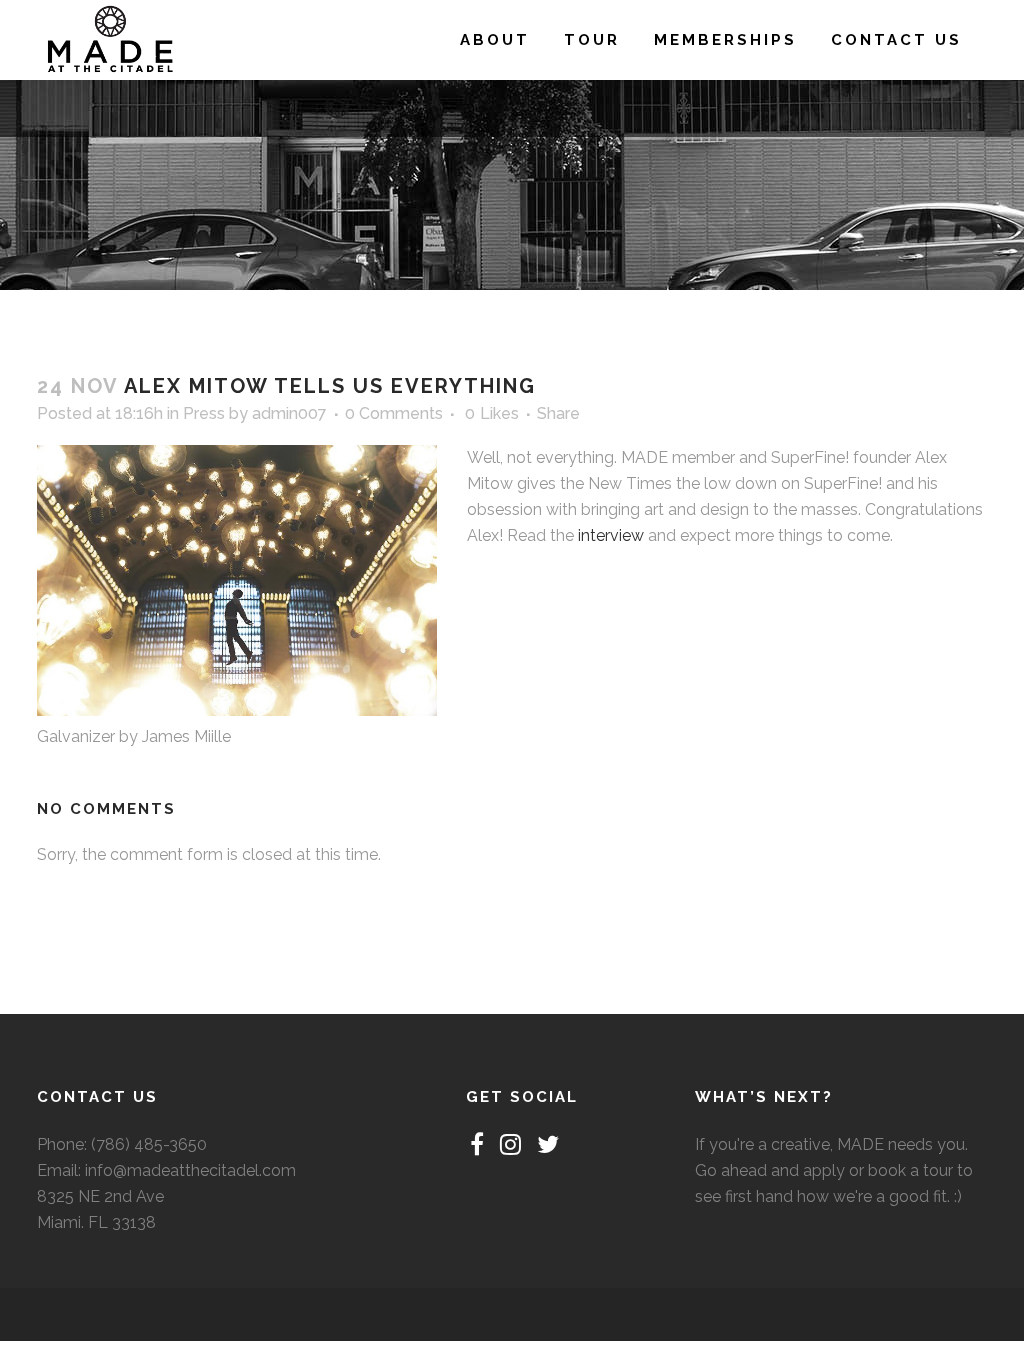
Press (204, 413)
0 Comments (394, 413)
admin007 (289, 413)
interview (611, 535)
